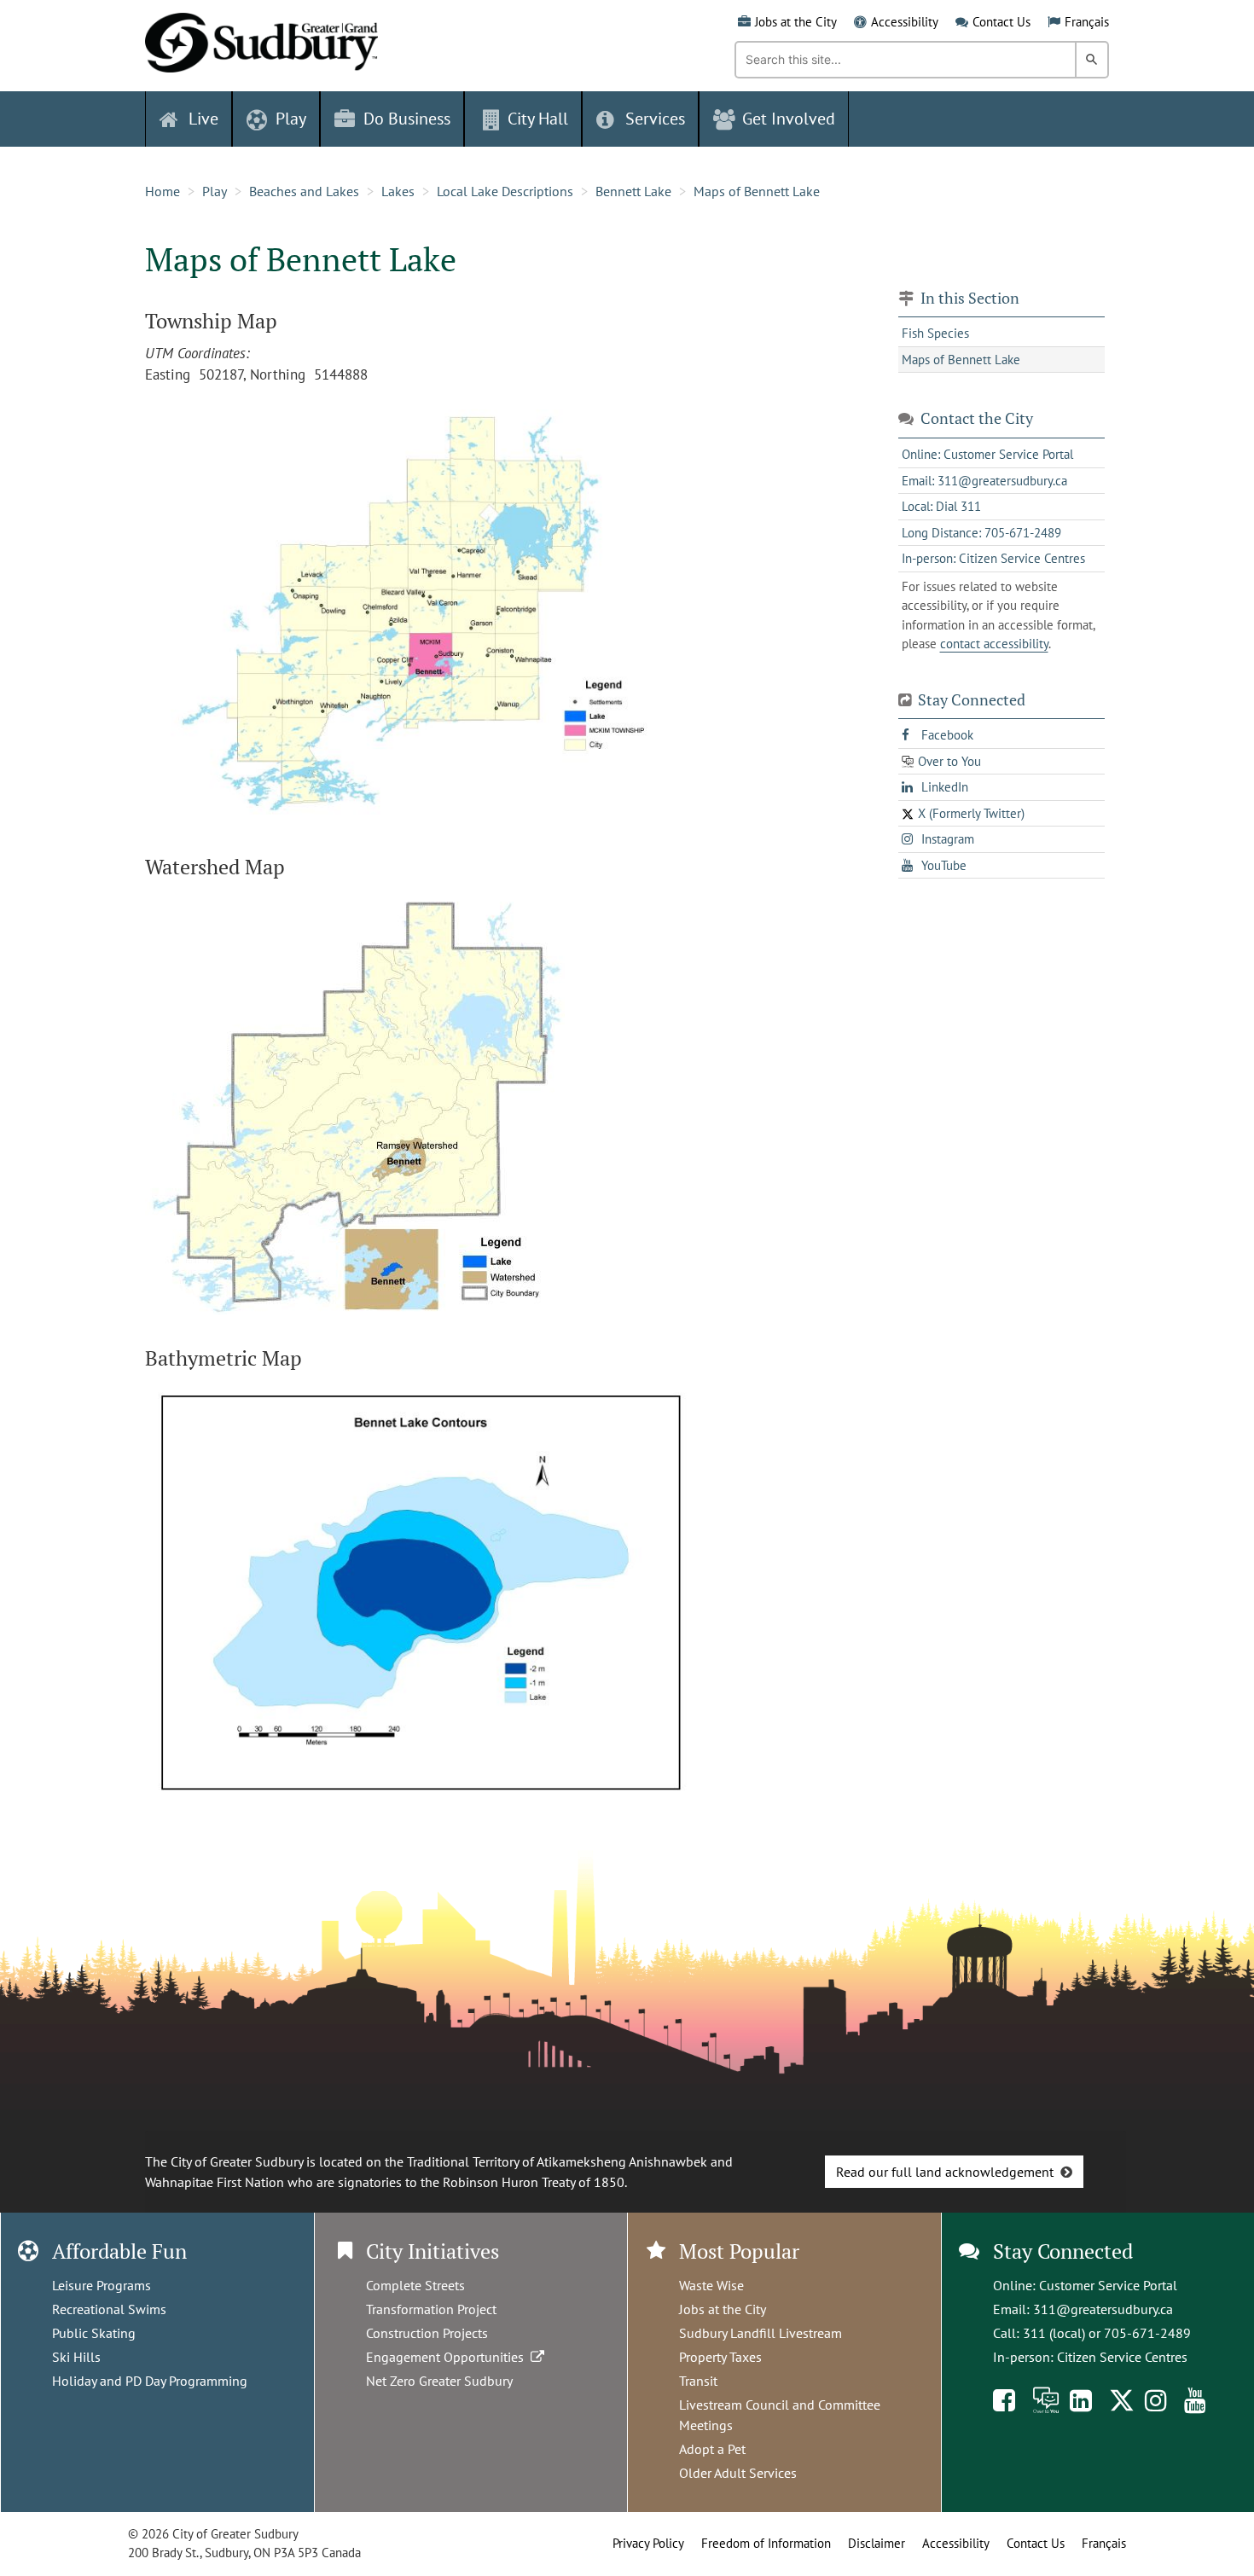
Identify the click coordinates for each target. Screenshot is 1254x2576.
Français (1087, 22)
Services (655, 119)
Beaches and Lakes (304, 191)
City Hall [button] (538, 119)
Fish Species (935, 333)
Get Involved (789, 119)
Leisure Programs (102, 2285)
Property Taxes (720, 2357)
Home (163, 191)
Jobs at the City (796, 22)
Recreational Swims (109, 2309)
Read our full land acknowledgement (945, 2172)
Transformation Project (431, 2309)
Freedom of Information (766, 2543)
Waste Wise (711, 2285)
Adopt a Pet (712, 2449)
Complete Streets (415, 2285)
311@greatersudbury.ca (1103, 2309)
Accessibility (905, 22)
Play (215, 191)
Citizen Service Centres (1122, 2357)
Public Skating (94, 2333)
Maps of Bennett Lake (757, 191)
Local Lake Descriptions (505, 191)
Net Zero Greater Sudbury (439, 2381)
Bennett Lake (633, 191)
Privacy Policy (648, 2543)
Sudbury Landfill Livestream (761, 2333)
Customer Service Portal (1108, 2285)
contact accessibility (994, 644)
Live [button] (203, 119)
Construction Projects (427, 2333)
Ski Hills (76, 2357)
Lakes (398, 191)
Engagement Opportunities (448, 2357)
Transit (698, 2381)
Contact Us (1001, 22)
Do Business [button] (407, 119)
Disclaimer (877, 2543)
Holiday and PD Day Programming (150, 2381)
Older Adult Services (738, 2473)
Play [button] (291, 119)
